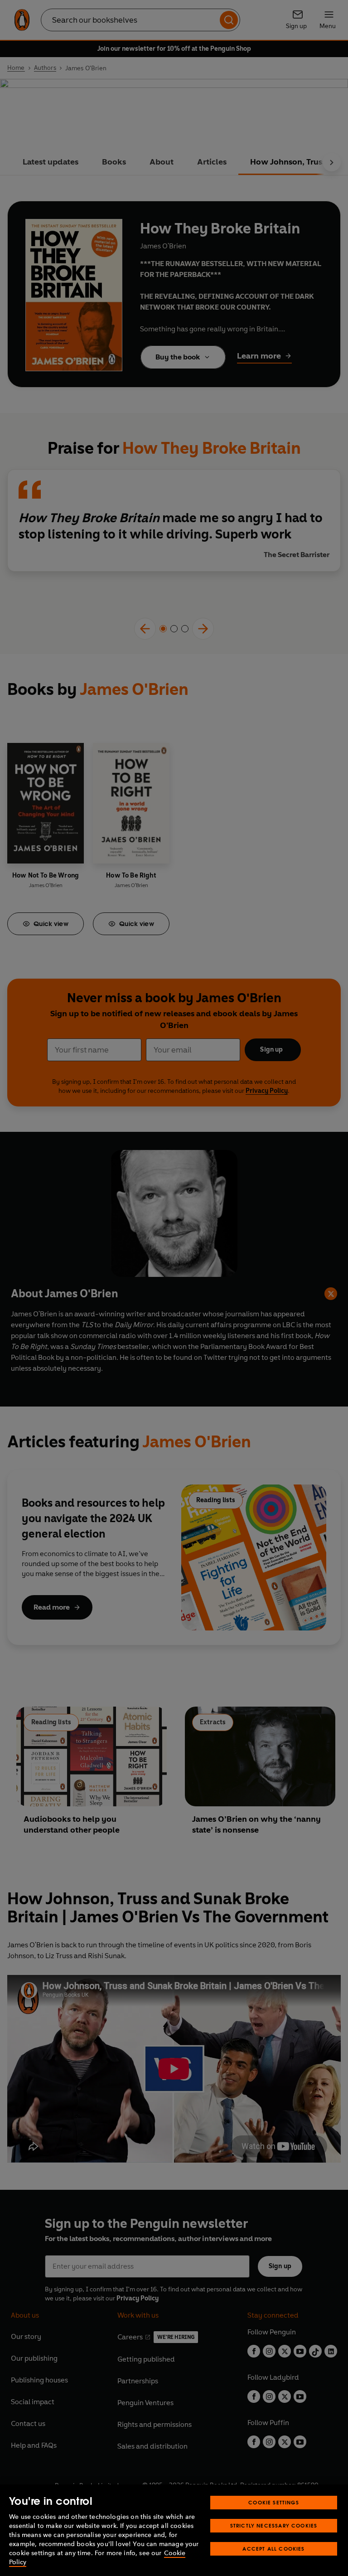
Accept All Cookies (273, 2549)
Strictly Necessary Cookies (274, 2525)
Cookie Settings (274, 2502)
